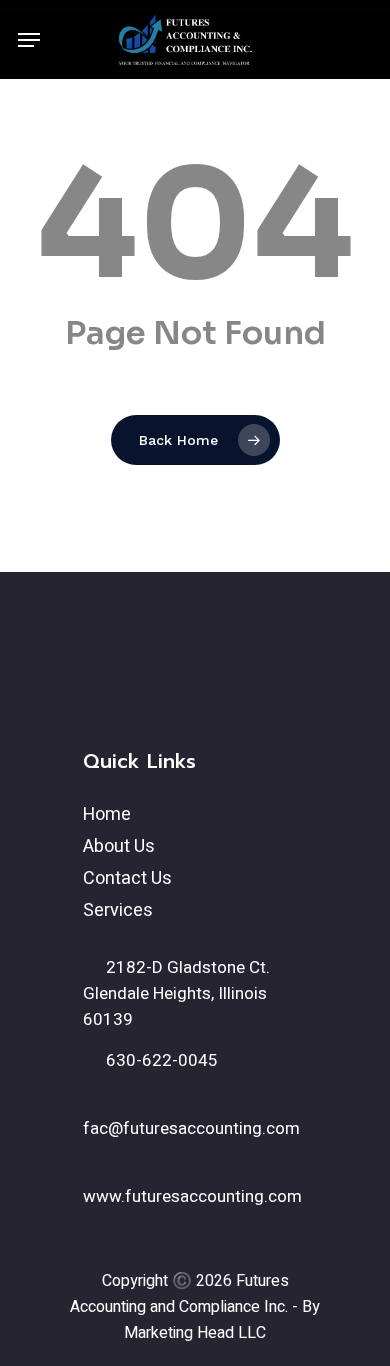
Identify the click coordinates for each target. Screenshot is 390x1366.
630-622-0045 (160, 1060)
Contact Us (127, 878)
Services (118, 910)
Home (107, 814)
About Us (119, 846)
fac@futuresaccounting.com (191, 1128)
